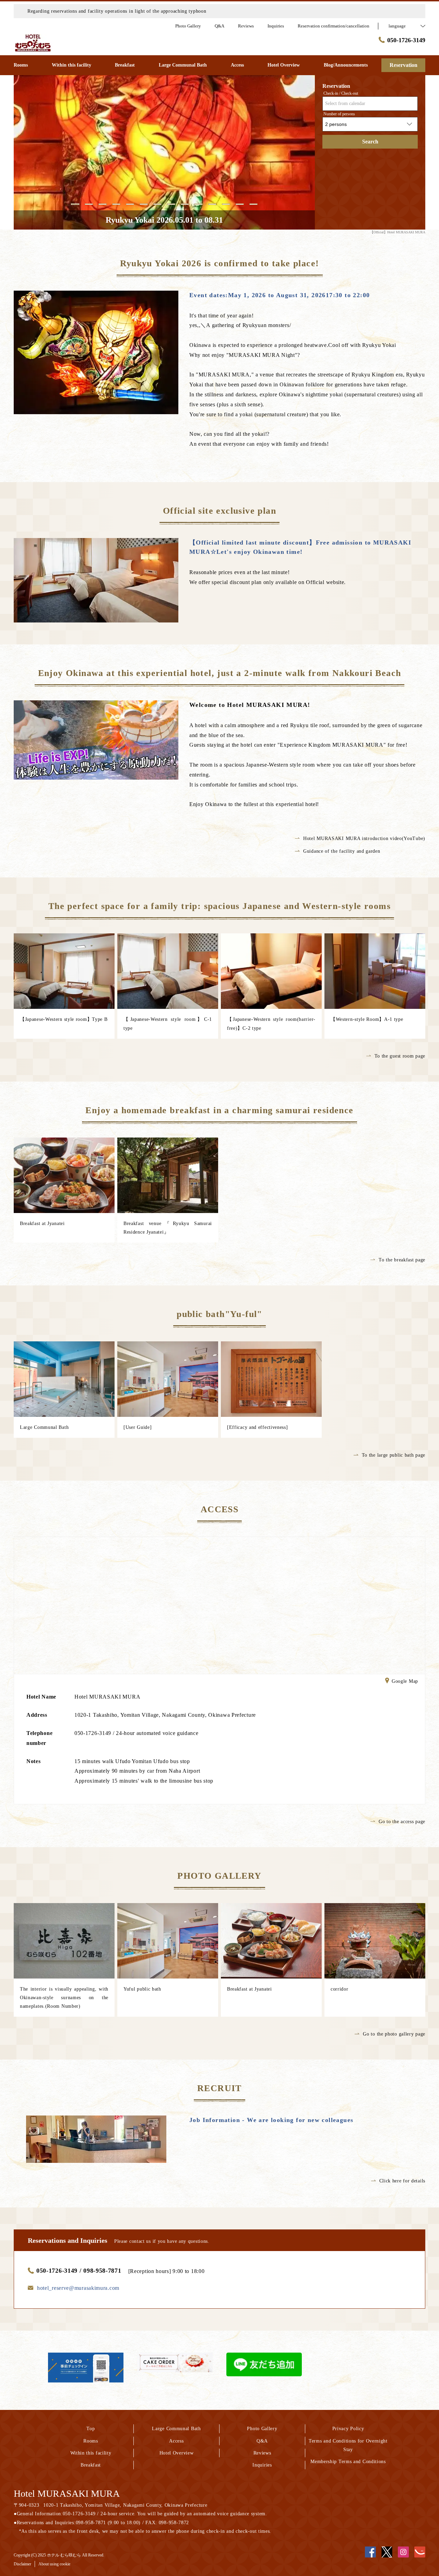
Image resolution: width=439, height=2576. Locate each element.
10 (199, 204)
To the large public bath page (394, 1455)
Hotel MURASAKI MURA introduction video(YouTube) (364, 838)
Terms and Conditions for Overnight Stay (348, 2445)
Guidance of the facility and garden (342, 851)
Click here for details (402, 2181)
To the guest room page (400, 1056)
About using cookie (54, 2564)
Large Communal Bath (176, 2429)
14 (253, 204)
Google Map (405, 1682)
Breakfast (91, 2465)
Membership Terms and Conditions (348, 2462)
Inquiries (262, 2465)
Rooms (91, 2441)
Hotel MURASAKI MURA (67, 2493)
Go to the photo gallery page (394, 2034)
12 (226, 204)
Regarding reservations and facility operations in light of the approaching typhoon (117, 11)
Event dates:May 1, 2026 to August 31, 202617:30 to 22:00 (280, 295)
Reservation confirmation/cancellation (334, 26)
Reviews (262, 2453)
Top (91, 2429)
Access (176, 2441)
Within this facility (91, 2453)
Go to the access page (402, 1822)
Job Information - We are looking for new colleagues (271, 2120)
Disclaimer (22, 2564)
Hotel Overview (177, 2453)
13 (240, 204)
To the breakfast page (402, 1260)
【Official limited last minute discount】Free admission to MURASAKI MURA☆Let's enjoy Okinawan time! (300, 547)
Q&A (262, 2441)
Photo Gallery (262, 2429)
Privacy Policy (348, 2429)
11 (212, 204)
